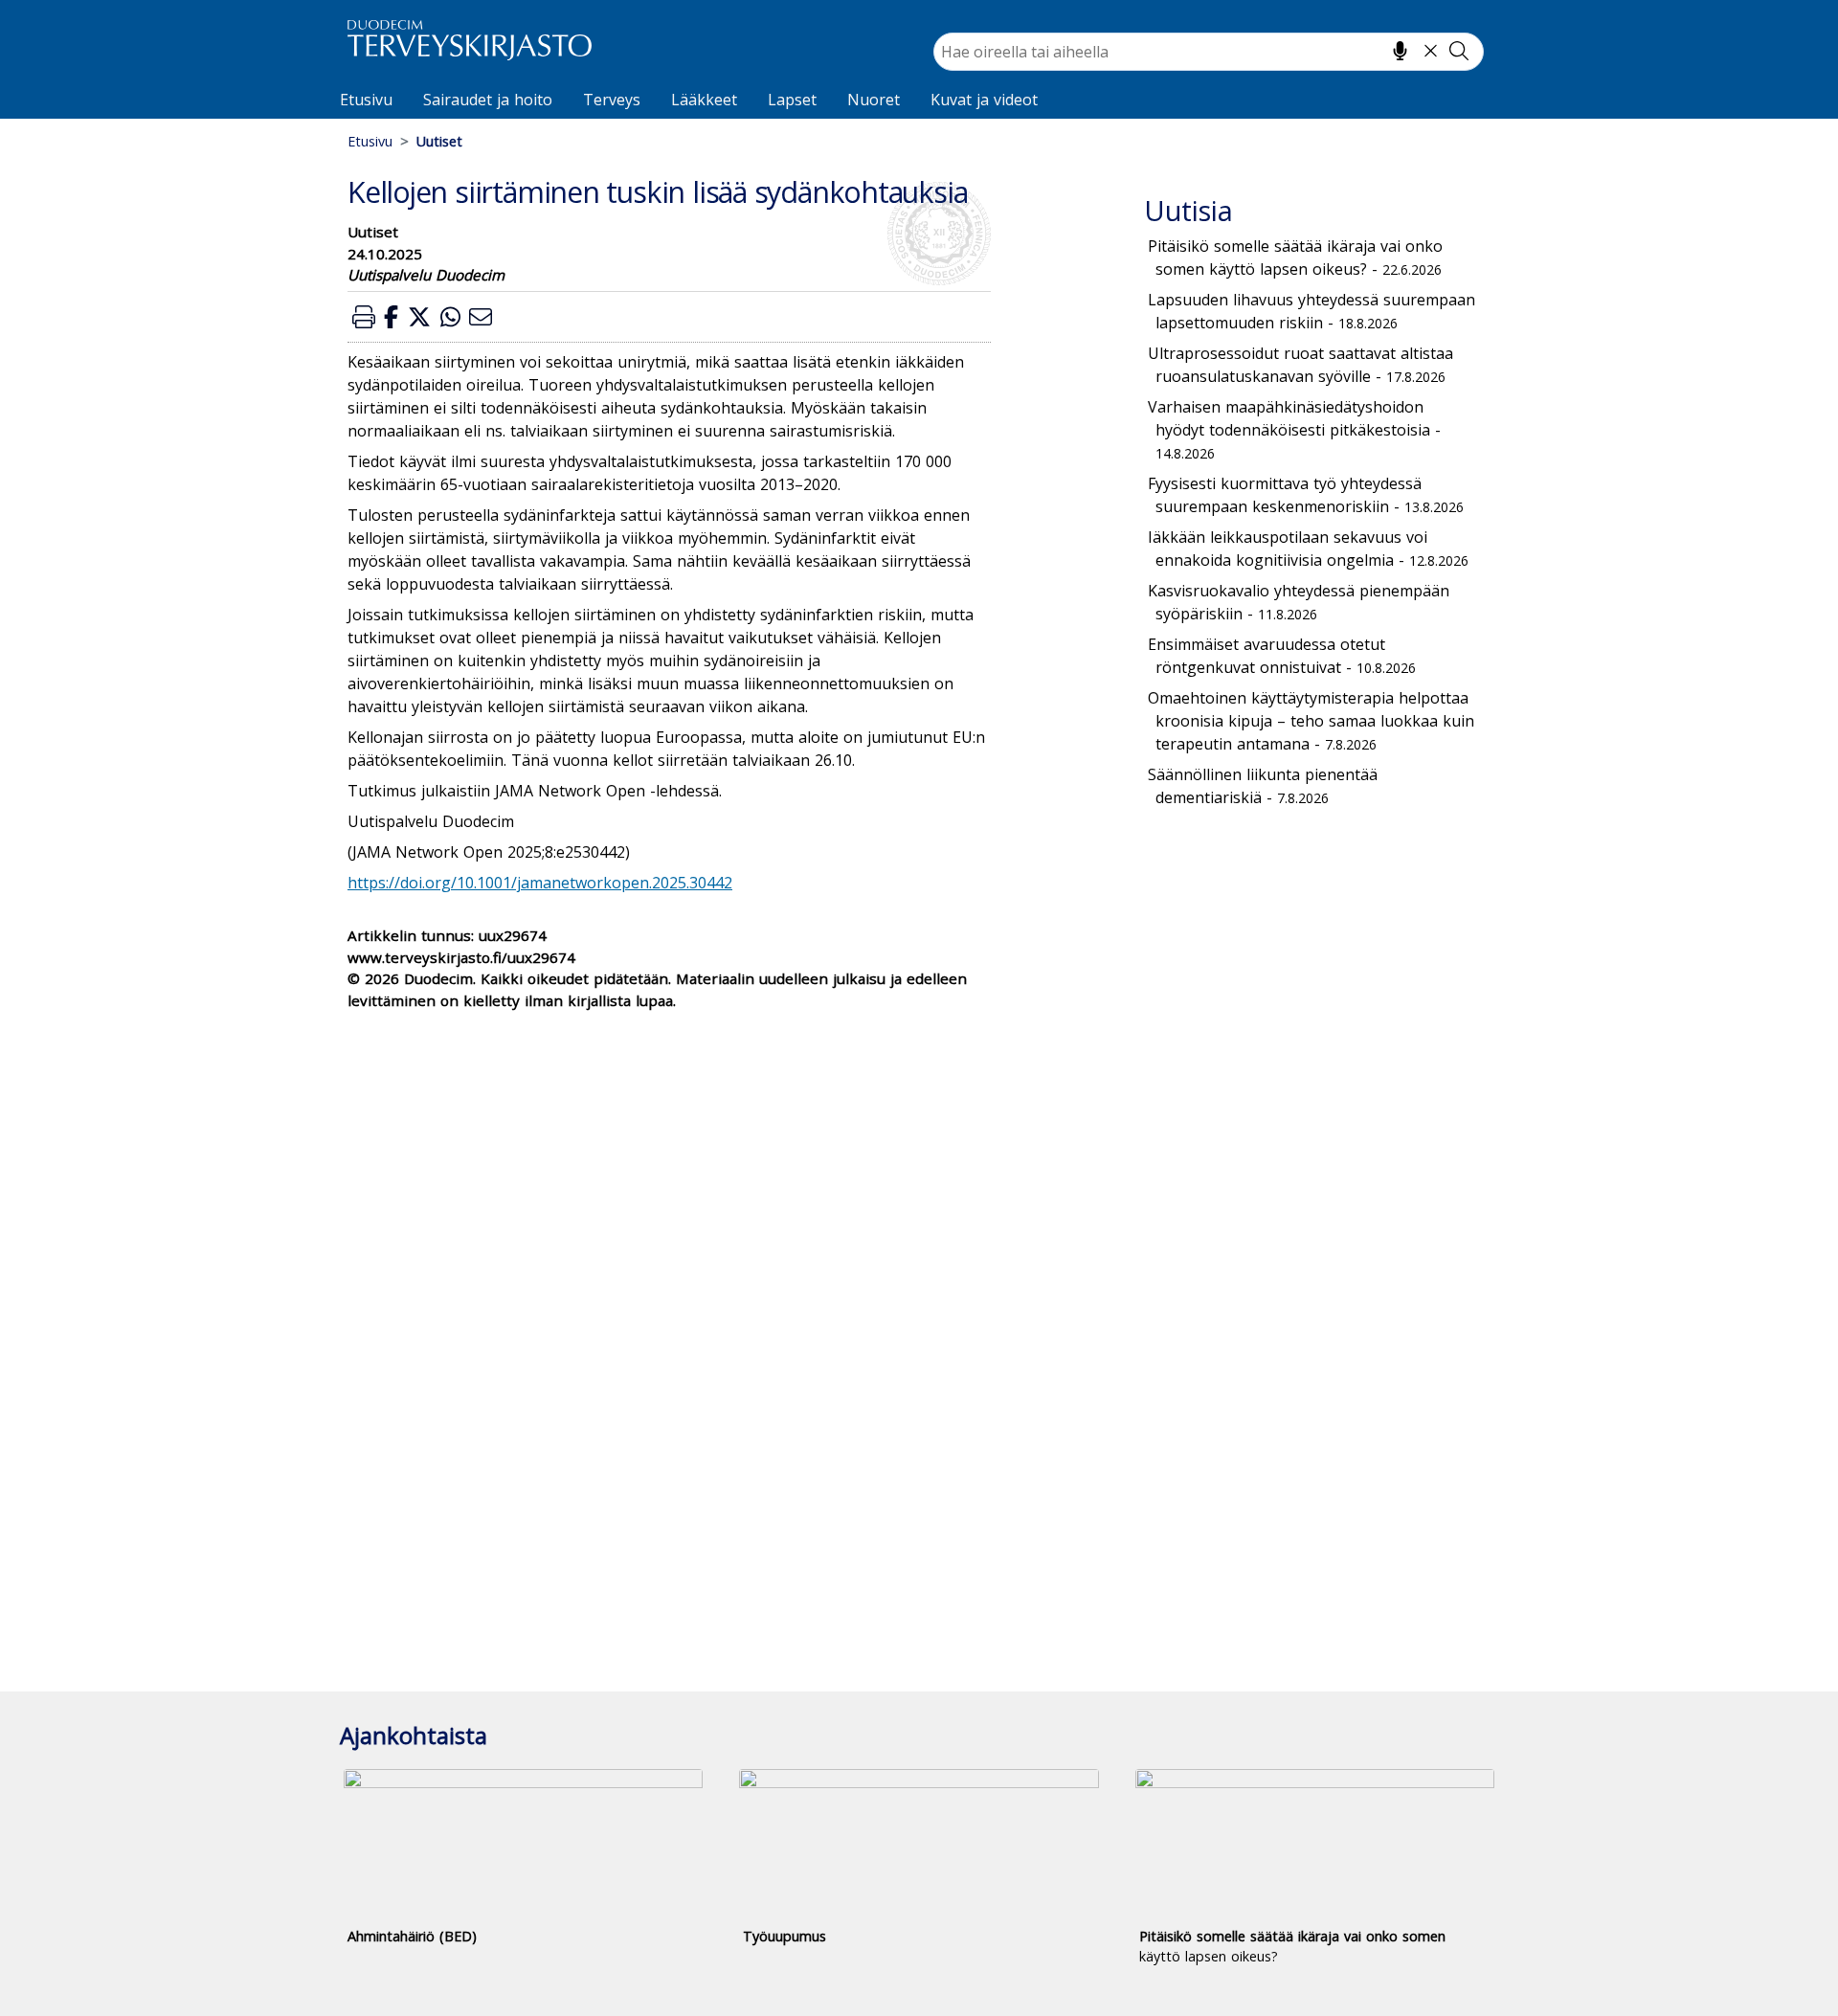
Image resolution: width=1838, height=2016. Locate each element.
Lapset (792, 100)
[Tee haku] (1459, 51)
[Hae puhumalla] (1400, 51)
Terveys (612, 100)
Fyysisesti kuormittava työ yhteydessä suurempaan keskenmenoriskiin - (1306, 495)
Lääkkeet (704, 100)
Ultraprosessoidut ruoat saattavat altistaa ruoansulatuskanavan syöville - (1300, 365)
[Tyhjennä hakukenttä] (1431, 51)
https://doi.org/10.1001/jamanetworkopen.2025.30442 (540, 883)
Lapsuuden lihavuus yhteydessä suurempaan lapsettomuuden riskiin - (1311, 311)
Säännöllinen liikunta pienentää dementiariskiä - (1263, 786)
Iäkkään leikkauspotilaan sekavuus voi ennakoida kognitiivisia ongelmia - (1308, 549)
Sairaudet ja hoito (488, 100)
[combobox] (1209, 52)
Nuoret (874, 100)
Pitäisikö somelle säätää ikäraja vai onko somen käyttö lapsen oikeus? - (1295, 258)
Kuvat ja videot (984, 100)
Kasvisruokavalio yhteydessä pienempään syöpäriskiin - (1299, 602)
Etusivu (366, 100)
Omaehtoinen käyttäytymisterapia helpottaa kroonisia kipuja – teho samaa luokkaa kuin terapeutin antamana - (1311, 721)
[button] (364, 316)
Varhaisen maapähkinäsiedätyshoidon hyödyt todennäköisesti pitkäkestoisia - (1294, 429)
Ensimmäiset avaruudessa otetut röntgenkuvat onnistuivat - (1282, 656)
